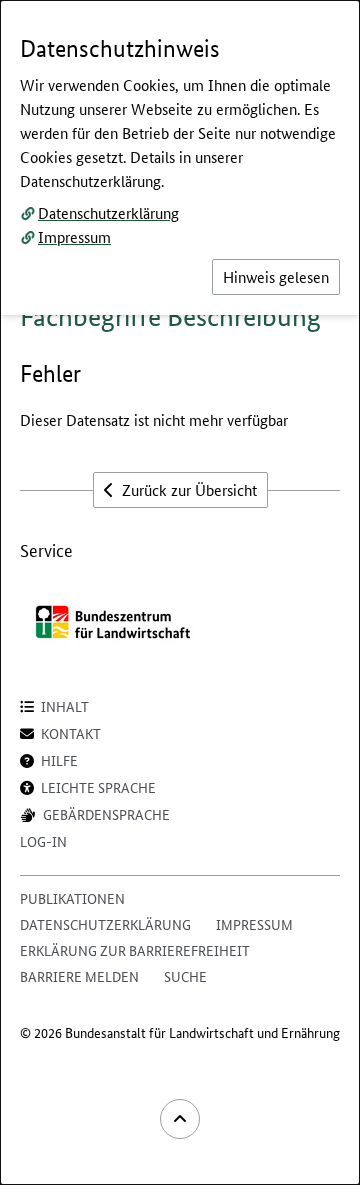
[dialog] (180, 592)
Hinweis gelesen (276, 276)
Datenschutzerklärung (108, 212)
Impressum (74, 236)
